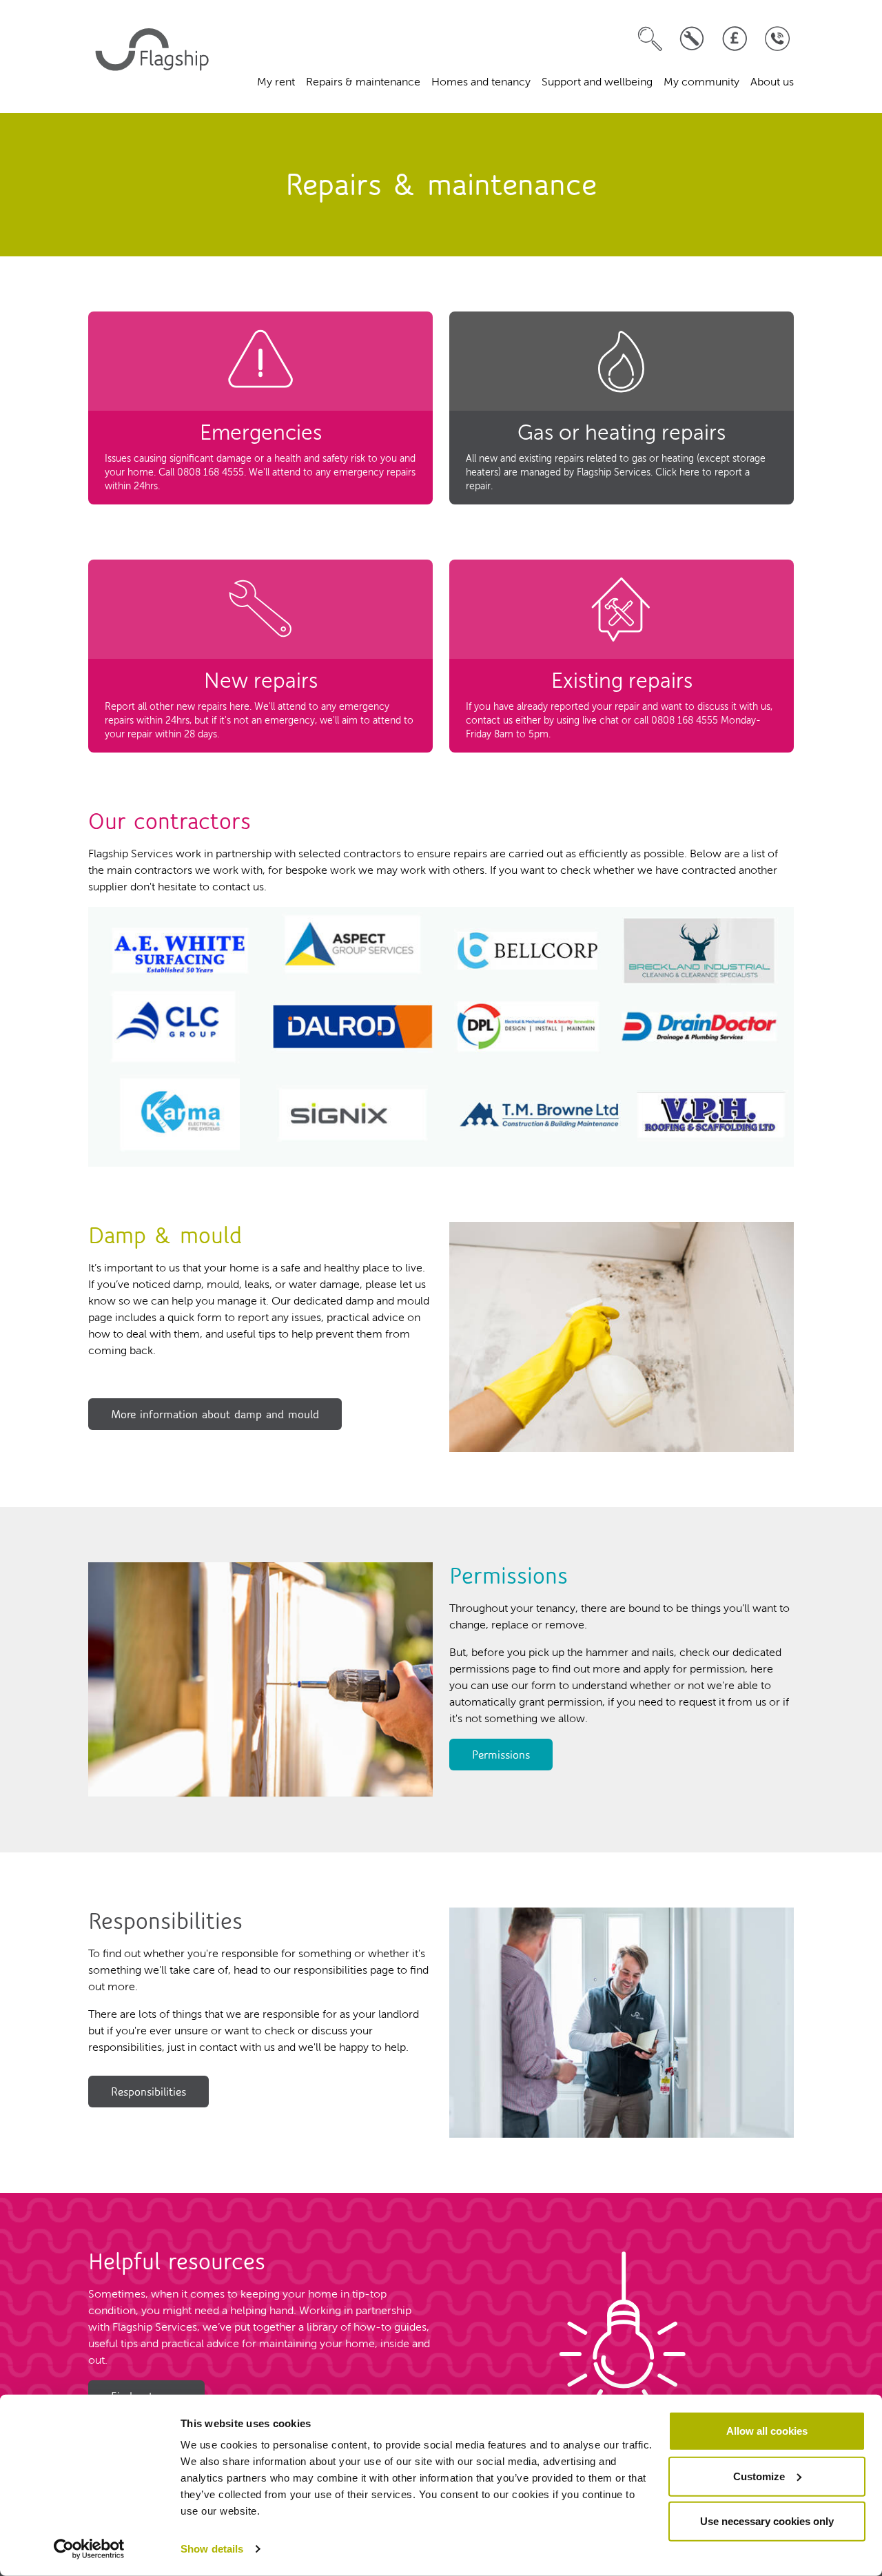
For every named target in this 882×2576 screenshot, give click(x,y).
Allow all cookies (767, 2431)
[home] (154, 57)
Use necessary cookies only (767, 2521)
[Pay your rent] (735, 39)
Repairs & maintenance (363, 83)
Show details (212, 2549)
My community (701, 83)
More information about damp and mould (215, 1414)
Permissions (501, 1755)
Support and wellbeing (597, 83)
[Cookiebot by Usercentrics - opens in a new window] (89, 2549)
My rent (276, 83)
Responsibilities (148, 2092)
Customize (759, 2476)
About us (772, 83)
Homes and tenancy (481, 83)
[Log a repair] (692, 39)
